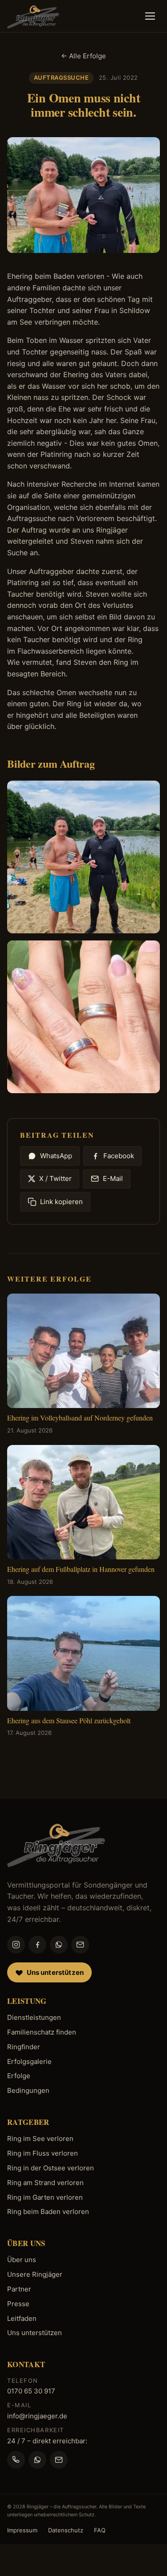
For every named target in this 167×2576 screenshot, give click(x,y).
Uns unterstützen (35, 2333)
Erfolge (19, 2076)
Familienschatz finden (42, 2032)
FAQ (100, 2530)
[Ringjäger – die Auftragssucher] (33, 16)
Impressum (22, 2530)
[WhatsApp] (59, 1945)
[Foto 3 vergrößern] (83, 1017)
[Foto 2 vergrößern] (83, 857)
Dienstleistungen (34, 2017)
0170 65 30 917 (31, 2391)
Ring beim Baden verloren (48, 2212)
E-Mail (113, 1178)
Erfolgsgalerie (29, 2061)
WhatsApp (56, 1156)
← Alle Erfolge (83, 56)
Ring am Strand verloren (45, 2183)
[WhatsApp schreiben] (37, 2460)
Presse (18, 2304)
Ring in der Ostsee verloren (51, 2168)
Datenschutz (66, 2530)
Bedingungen (28, 2090)
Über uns (22, 2260)
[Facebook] (37, 1945)
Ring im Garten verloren (45, 2197)
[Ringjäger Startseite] (56, 1844)
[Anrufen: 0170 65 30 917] (16, 2460)
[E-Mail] (80, 1945)
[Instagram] (16, 1945)
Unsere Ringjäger (35, 2274)
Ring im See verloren (40, 2139)
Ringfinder (24, 2047)
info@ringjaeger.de (37, 2416)
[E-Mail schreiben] (59, 2460)
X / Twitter (55, 1178)
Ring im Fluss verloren (43, 2153)
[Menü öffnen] (150, 16)
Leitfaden (22, 2318)
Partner (19, 2289)
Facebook (119, 1156)
